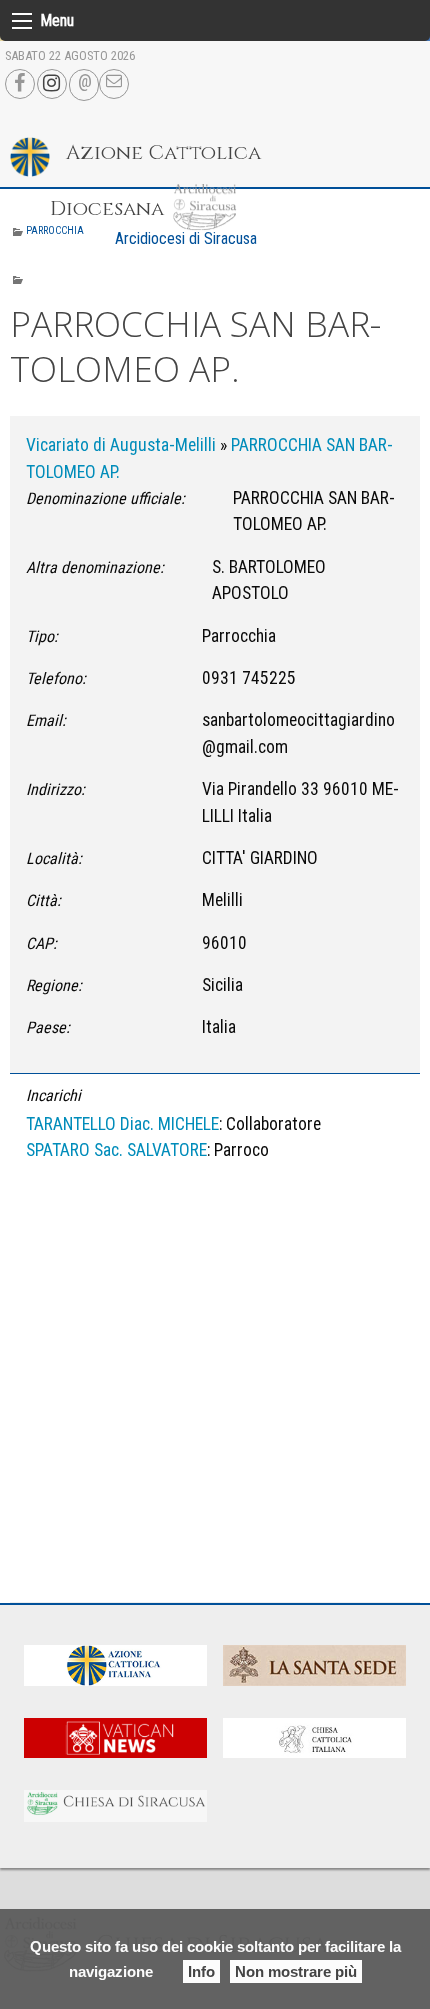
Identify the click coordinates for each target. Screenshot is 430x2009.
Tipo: (42, 636)
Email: (46, 720)
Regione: (54, 985)
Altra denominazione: (95, 567)
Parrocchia (55, 230)
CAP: (41, 943)
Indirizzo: (55, 789)
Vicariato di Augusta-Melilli (121, 445)
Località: (54, 858)
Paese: (48, 1027)
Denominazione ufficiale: (105, 498)
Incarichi (53, 1095)
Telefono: (56, 678)
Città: (43, 900)
